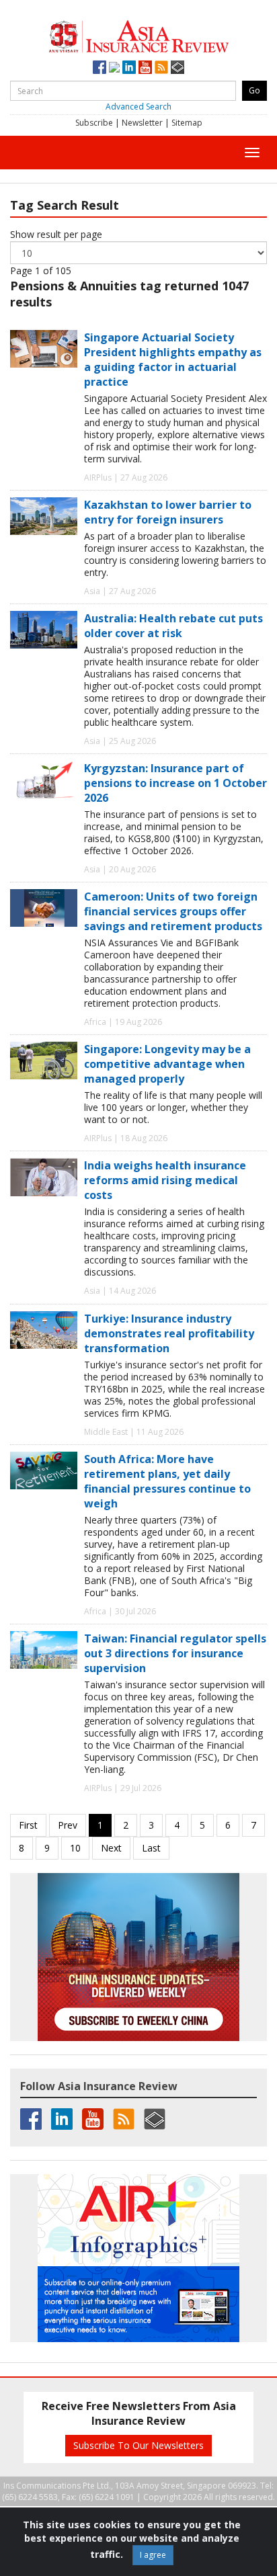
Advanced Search (138, 107)
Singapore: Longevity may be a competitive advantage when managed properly (167, 1064)
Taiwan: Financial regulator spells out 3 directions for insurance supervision (175, 1653)
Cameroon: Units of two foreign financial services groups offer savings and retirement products (173, 911)
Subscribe (94, 123)
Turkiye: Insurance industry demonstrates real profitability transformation (169, 1333)
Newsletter (142, 123)
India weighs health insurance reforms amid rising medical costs (165, 1180)
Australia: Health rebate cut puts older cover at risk (173, 626)
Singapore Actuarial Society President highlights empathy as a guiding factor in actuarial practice (173, 360)
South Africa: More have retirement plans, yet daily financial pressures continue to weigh (167, 1481)
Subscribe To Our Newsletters (138, 2445)
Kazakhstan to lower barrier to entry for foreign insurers (168, 512)
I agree (153, 2555)
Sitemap (187, 123)
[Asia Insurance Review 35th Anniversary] (138, 35)
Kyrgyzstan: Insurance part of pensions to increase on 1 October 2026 (175, 783)
